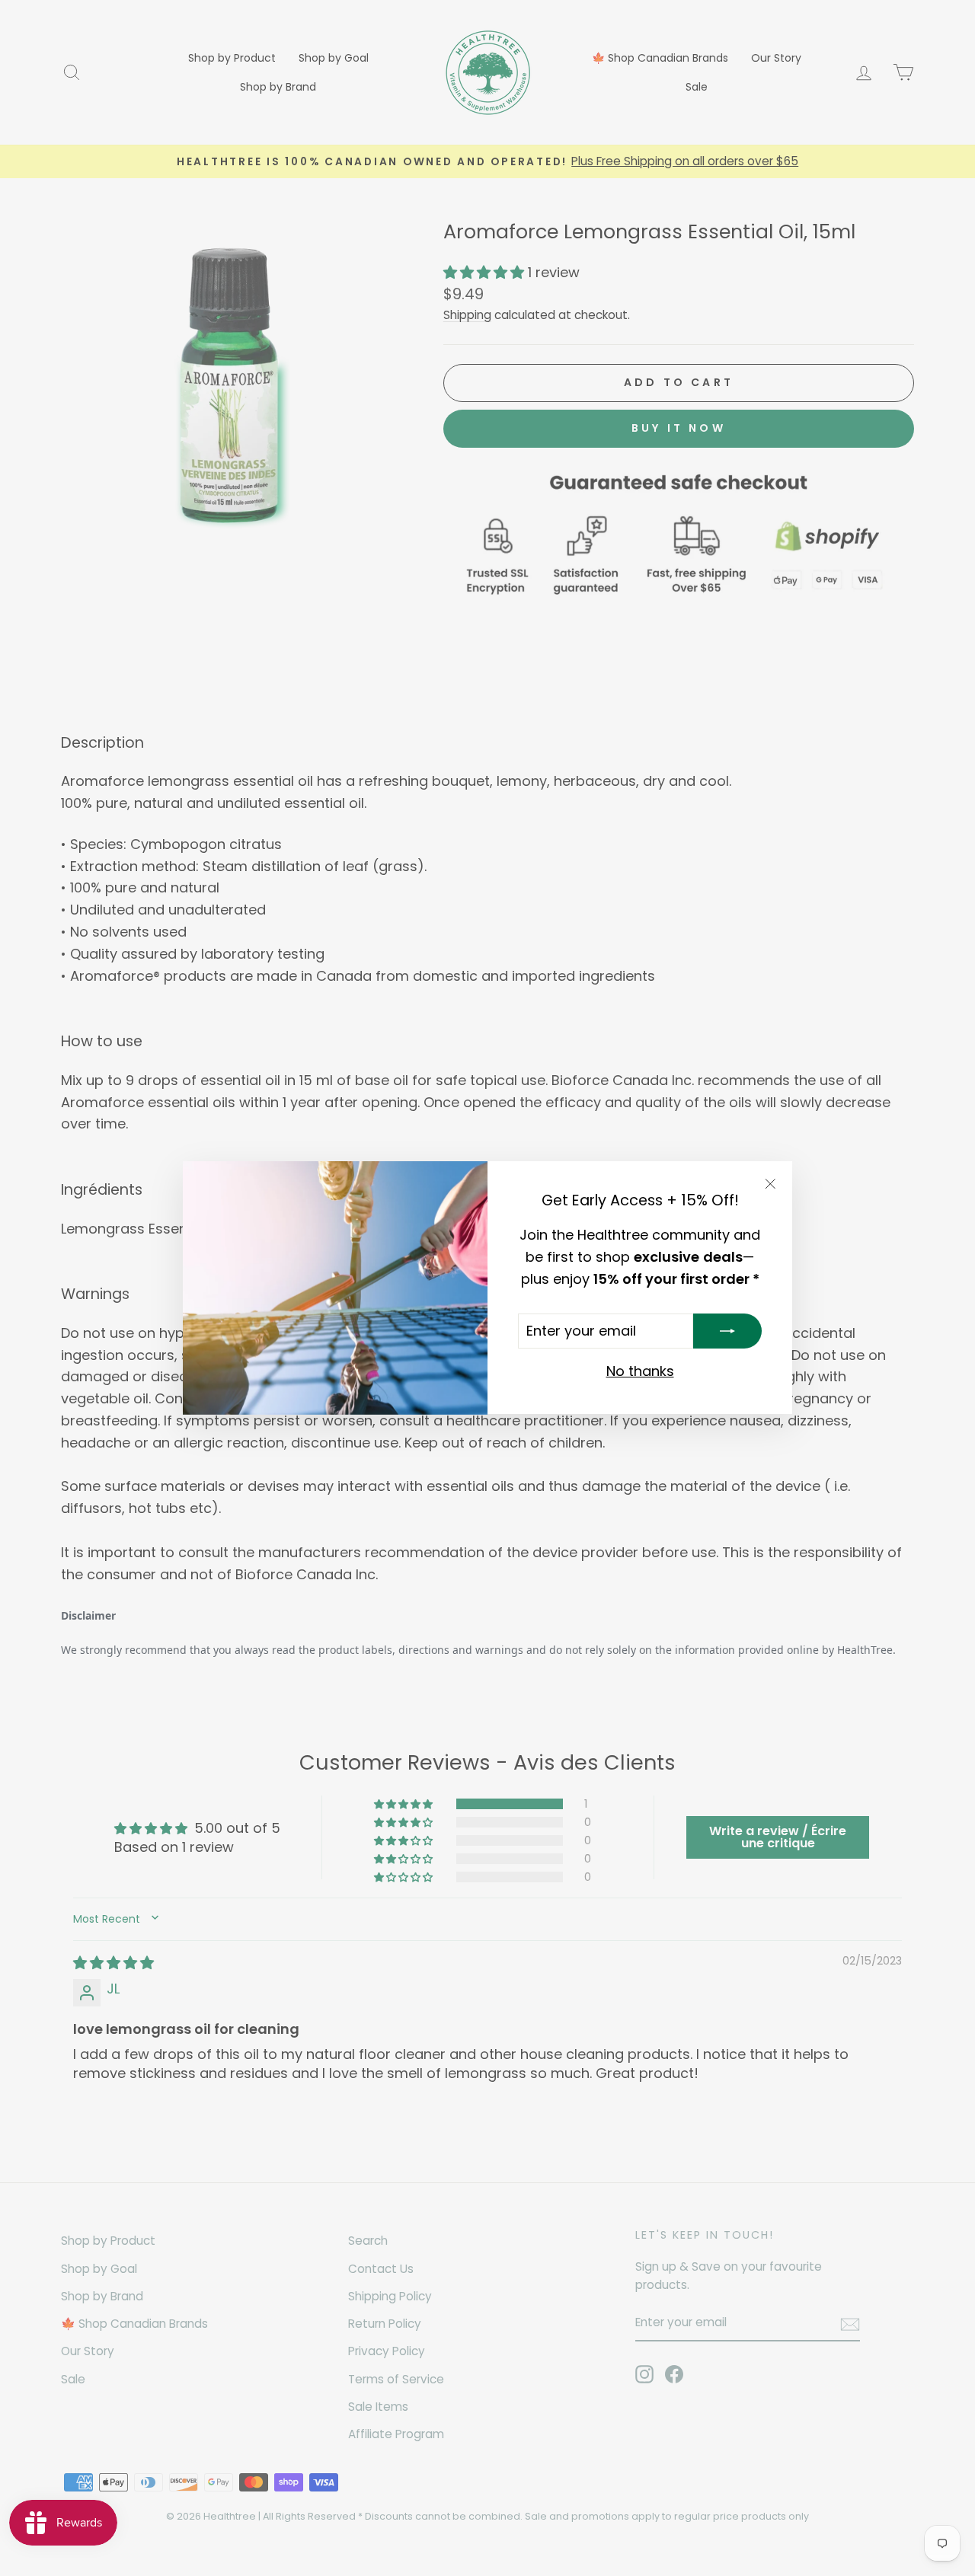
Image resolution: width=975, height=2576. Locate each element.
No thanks (640, 1372)
